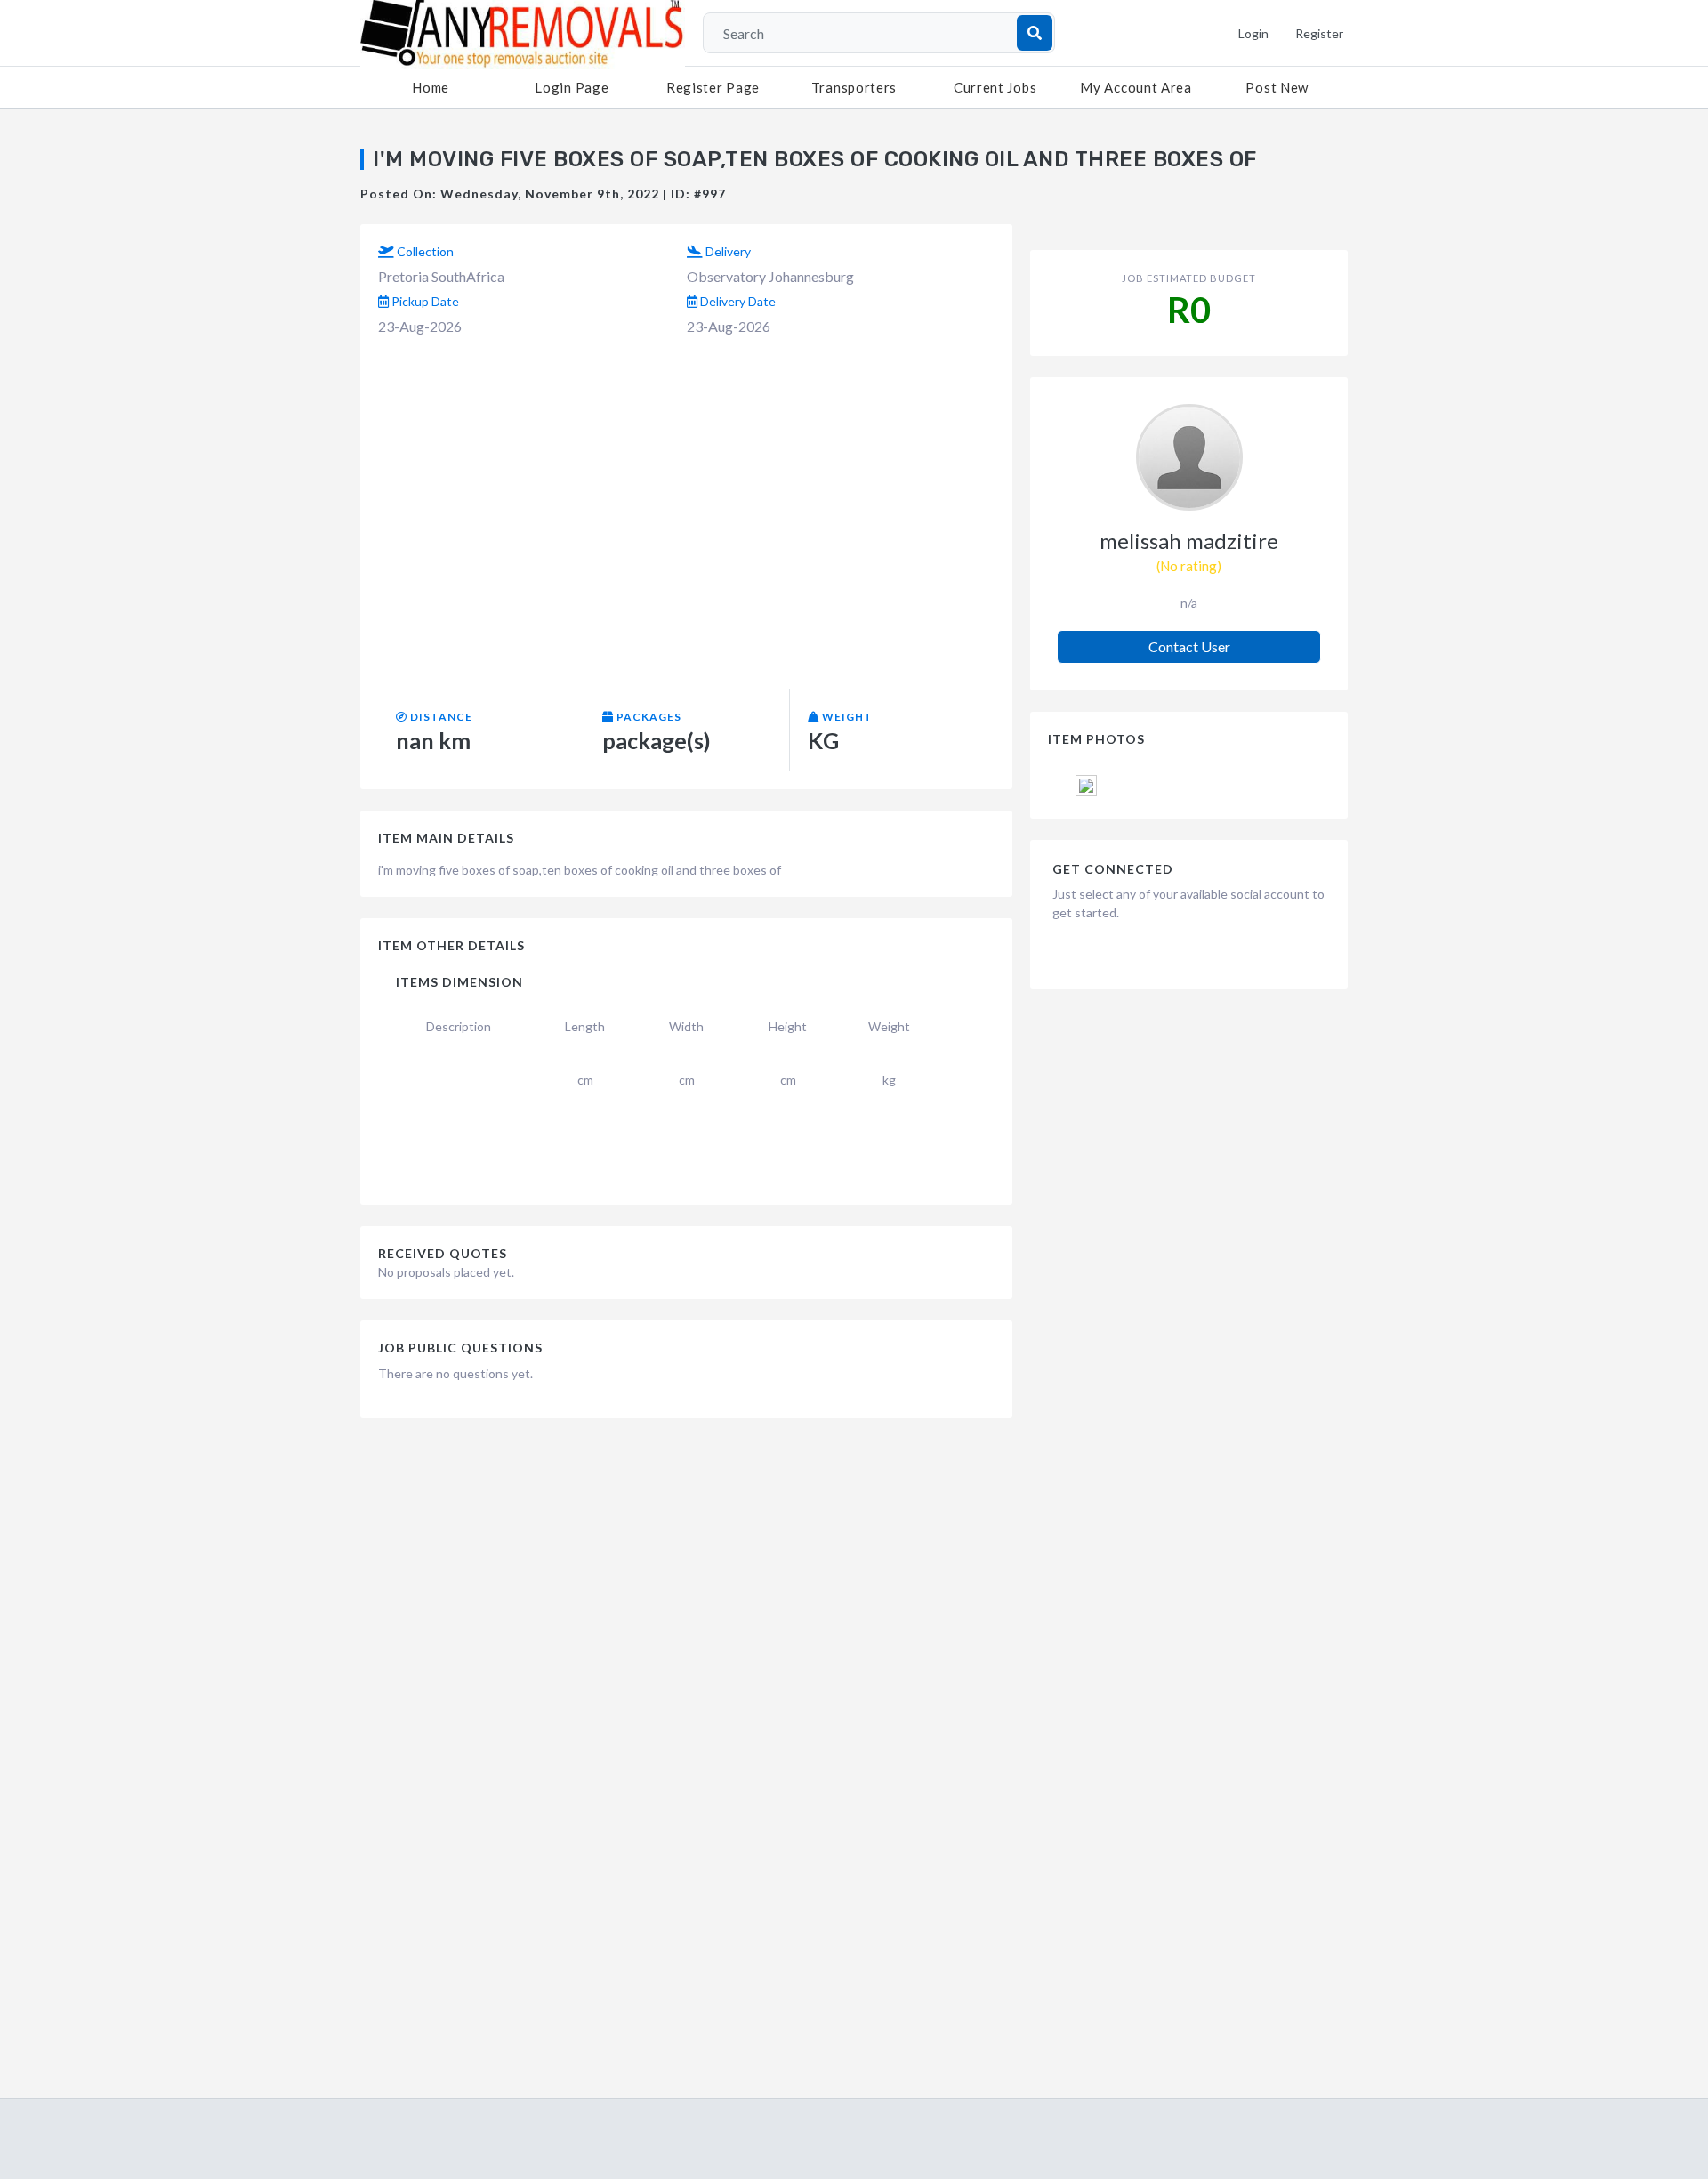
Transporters (854, 87)
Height (788, 1026)
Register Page (713, 87)
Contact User (1189, 646)
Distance (440, 717)
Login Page (572, 87)
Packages (648, 717)
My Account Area (1136, 87)
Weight (846, 717)
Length (585, 1026)
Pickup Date (424, 301)
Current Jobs (995, 87)
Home (431, 87)
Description (459, 1026)
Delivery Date (737, 301)
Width (686, 1026)
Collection (424, 251)
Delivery (727, 251)
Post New (1277, 87)
